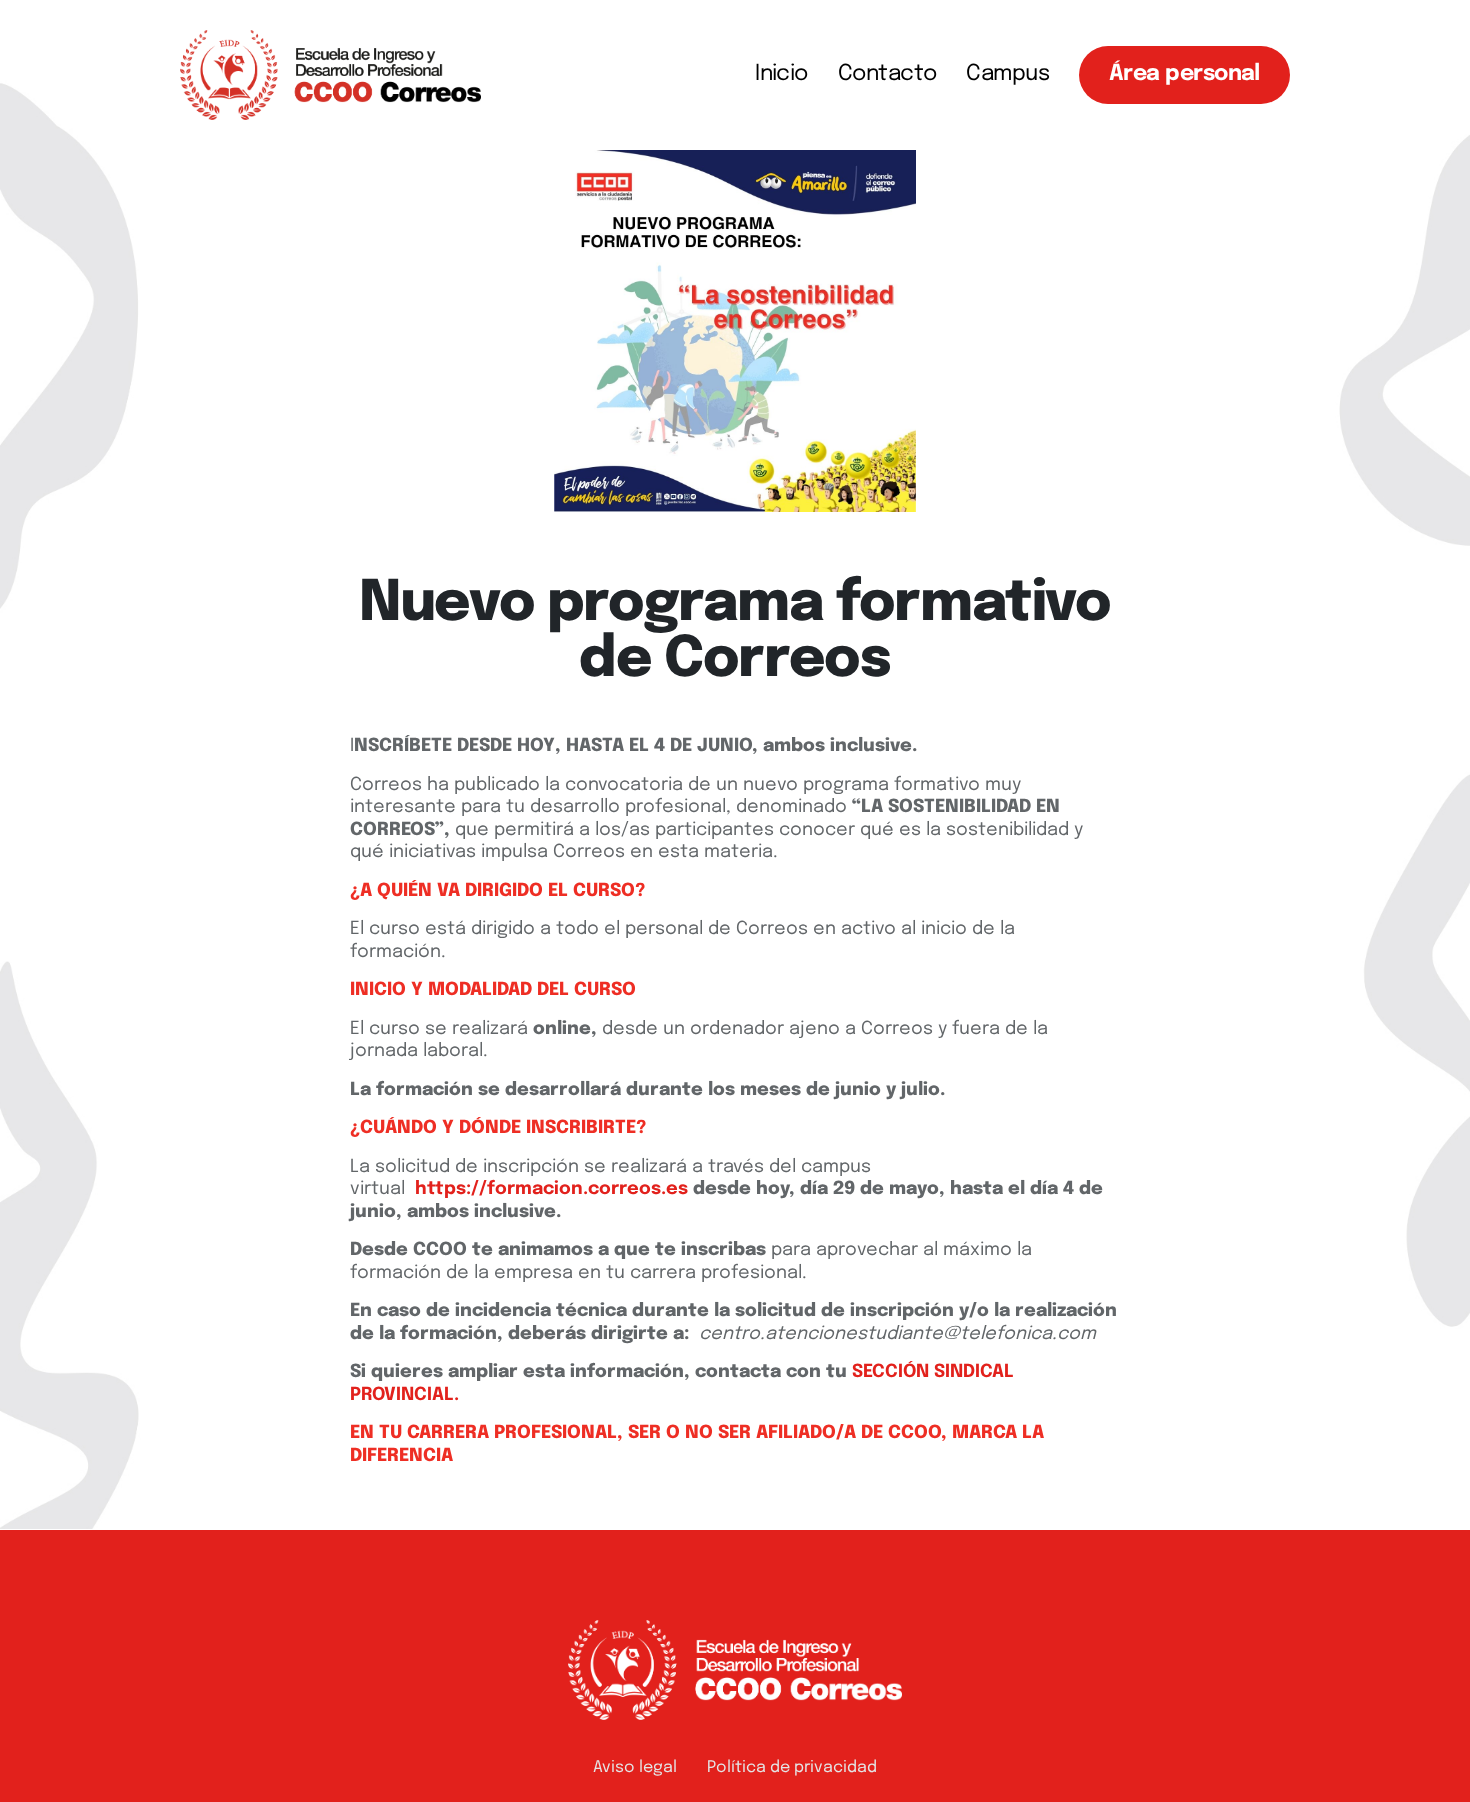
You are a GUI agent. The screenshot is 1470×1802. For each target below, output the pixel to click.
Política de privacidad (792, 1767)
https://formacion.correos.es (551, 1189)
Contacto (887, 74)
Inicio (781, 74)
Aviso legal (635, 1767)
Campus (1007, 74)
